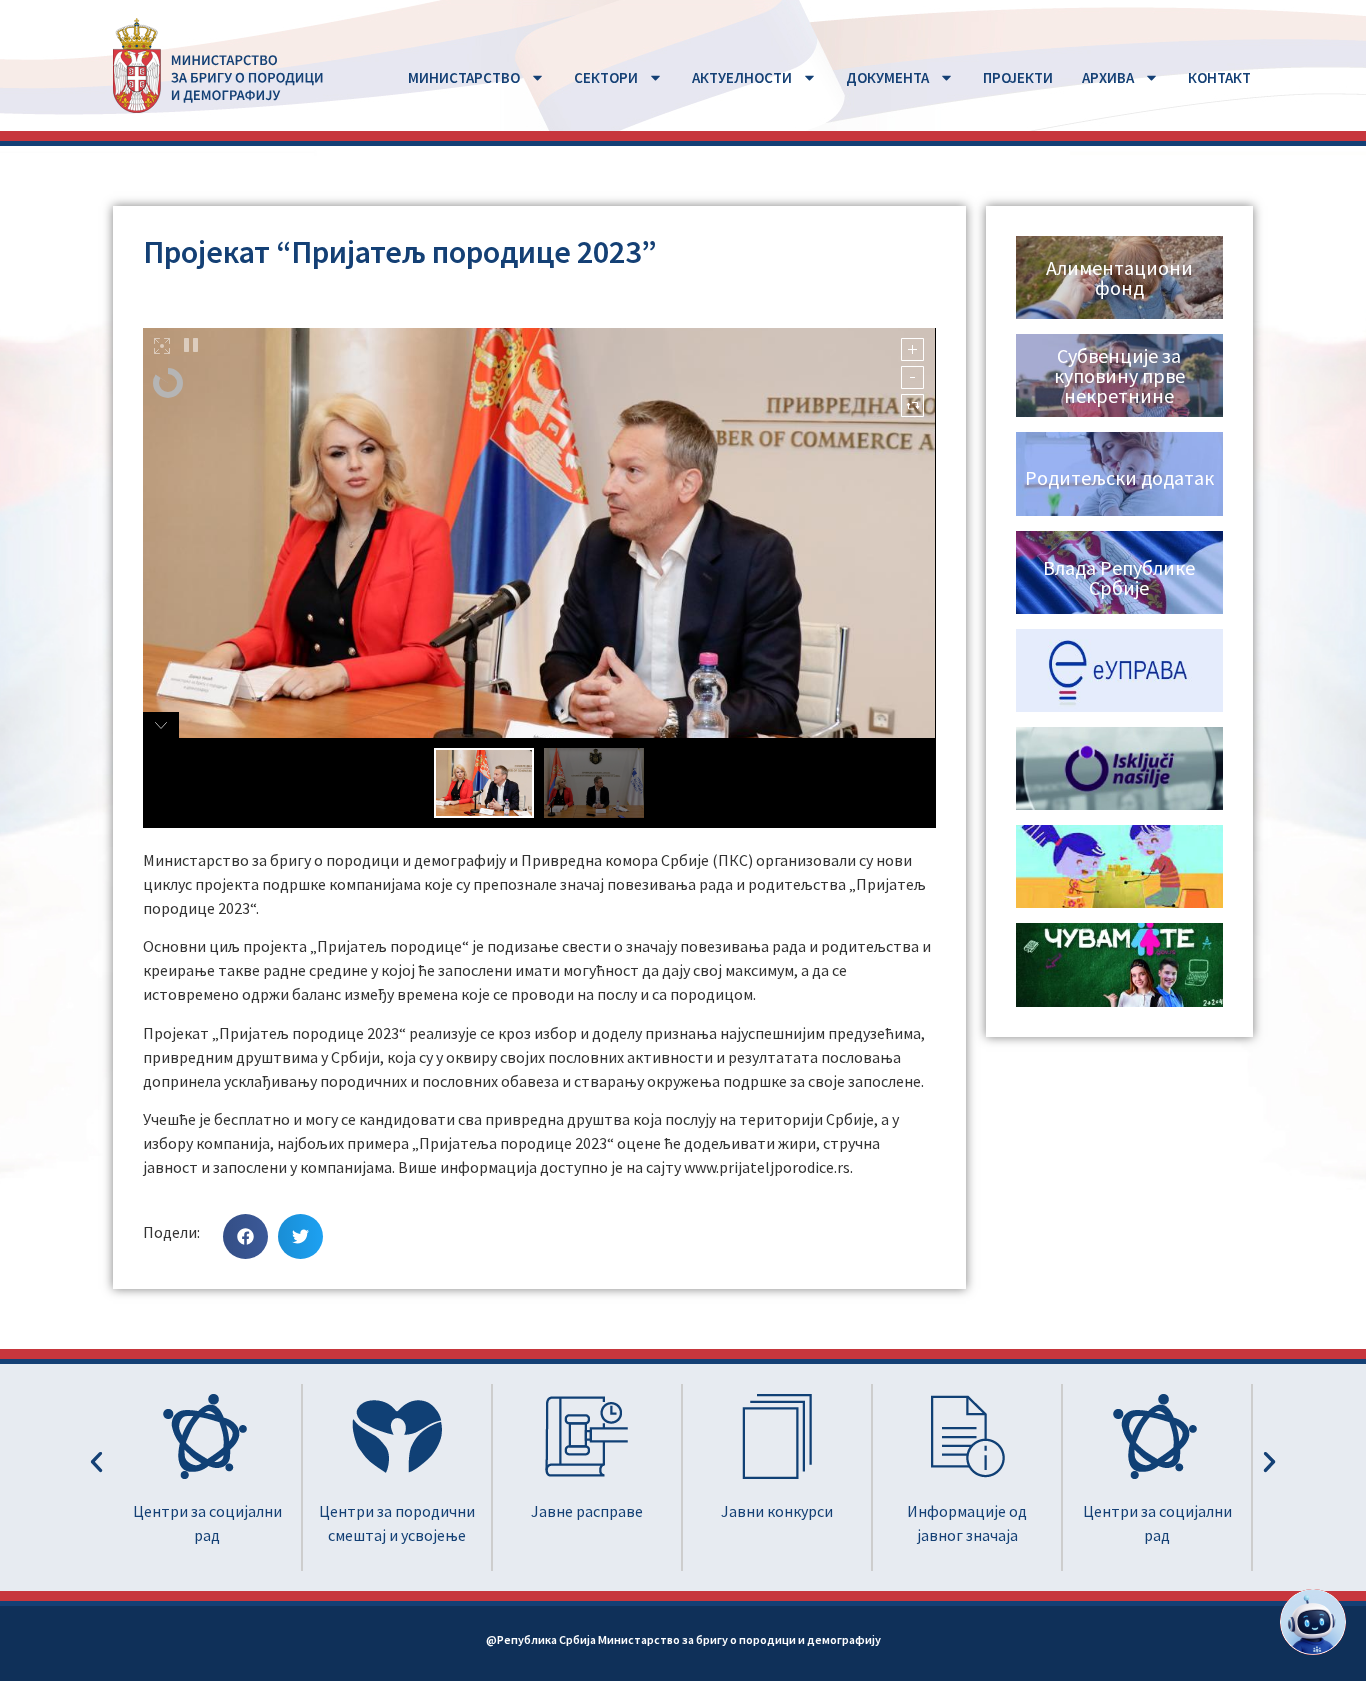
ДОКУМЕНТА (887, 77)
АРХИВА (1108, 77)
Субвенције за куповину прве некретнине (1119, 375)
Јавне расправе (397, 1511)
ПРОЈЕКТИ (1018, 77)
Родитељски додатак (1119, 477)
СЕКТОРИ (606, 77)
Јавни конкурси (587, 1511)
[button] (245, 1236)
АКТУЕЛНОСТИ (742, 77)
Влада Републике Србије (1119, 577)
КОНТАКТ (1219, 77)
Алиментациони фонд (1119, 277)
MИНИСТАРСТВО (464, 77)
